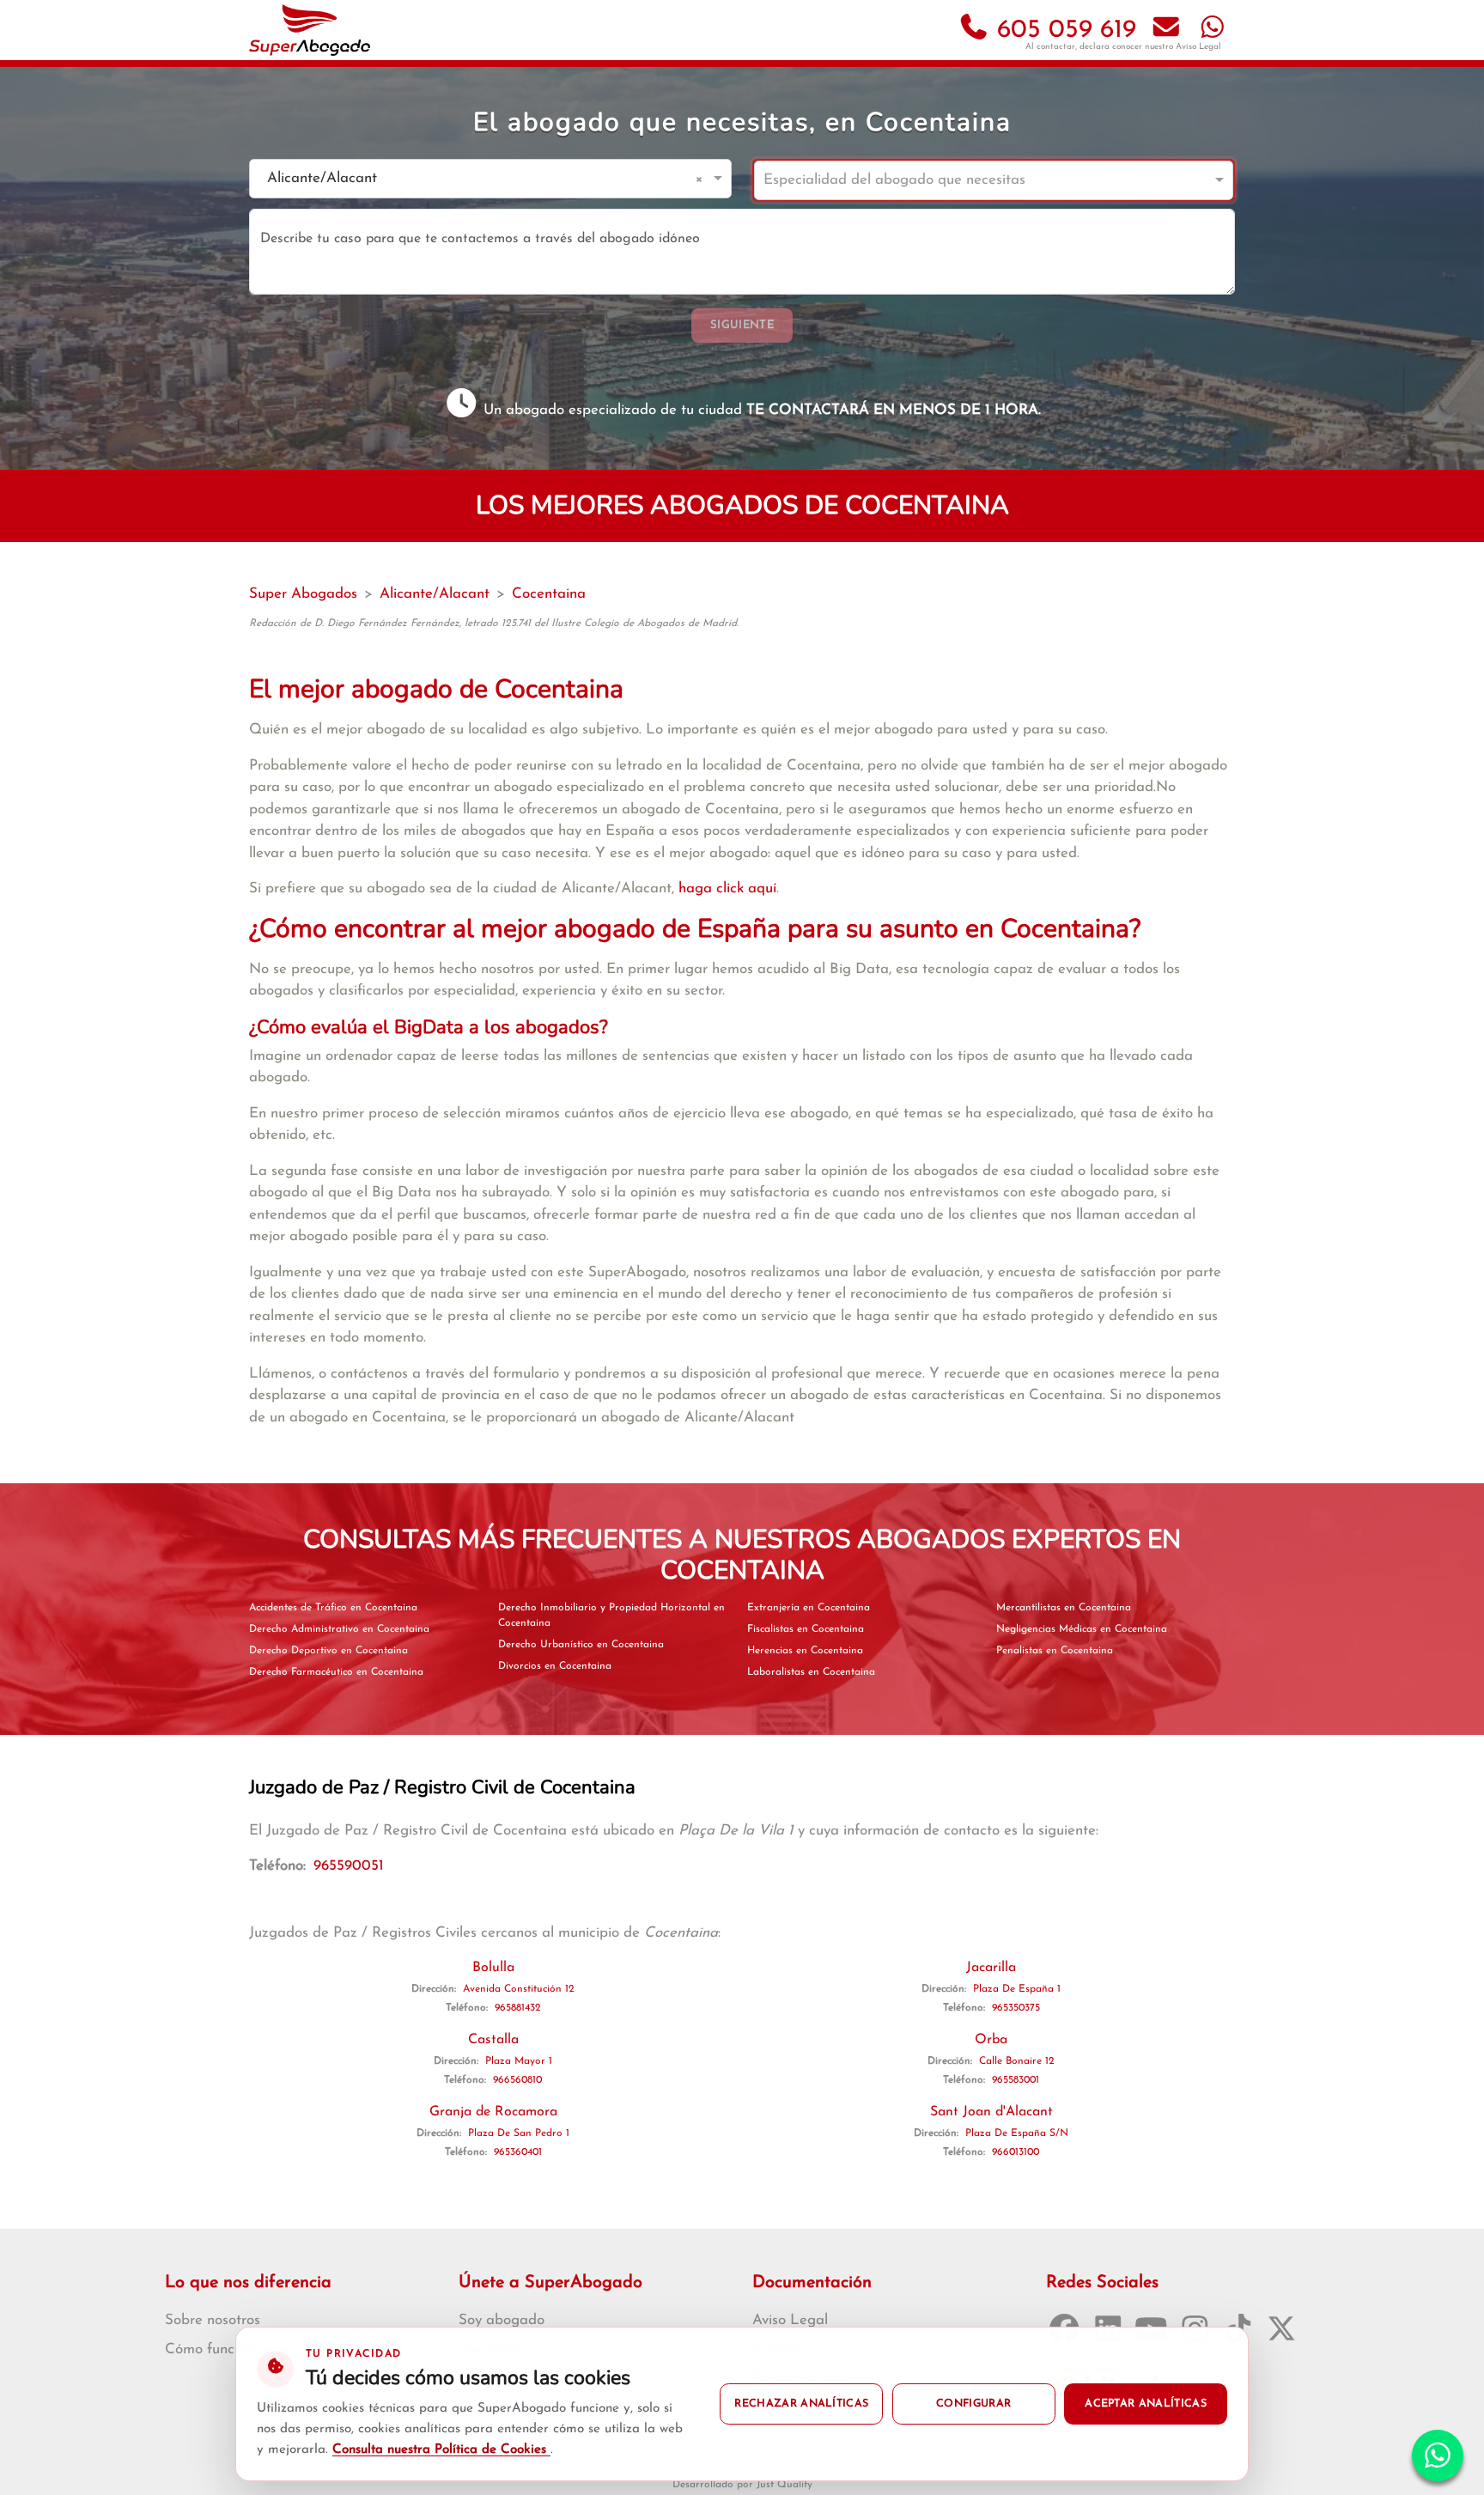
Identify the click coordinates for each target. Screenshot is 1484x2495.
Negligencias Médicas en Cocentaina (1082, 1629)
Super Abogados (303, 594)
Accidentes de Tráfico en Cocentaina (333, 1608)
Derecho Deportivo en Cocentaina (328, 1651)
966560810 (517, 2080)
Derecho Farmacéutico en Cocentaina (336, 1672)
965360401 (518, 2152)
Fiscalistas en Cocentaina (806, 1629)
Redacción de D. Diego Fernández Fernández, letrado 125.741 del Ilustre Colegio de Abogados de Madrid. (494, 624)
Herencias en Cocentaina (805, 1651)
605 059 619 (1063, 30)
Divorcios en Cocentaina (555, 1666)
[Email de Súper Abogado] (1166, 30)
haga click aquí (727, 888)
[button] (702, 179)
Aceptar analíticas (1146, 2404)
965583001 (1016, 2080)
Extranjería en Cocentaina (809, 1608)
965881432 (518, 2008)
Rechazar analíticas (801, 2404)
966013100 (1016, 2152)
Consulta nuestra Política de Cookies (441, 2450)
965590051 (349, 1866)
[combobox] (473, 179)
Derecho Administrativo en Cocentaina (339, 1629)
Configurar (973, 2404)
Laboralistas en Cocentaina (811, 1672)
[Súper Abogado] (310, 30)
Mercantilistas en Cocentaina (1064, 1608)
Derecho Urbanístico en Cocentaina (581, 1645)
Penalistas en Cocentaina (1055, 1651)
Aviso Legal (1198, 47)
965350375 (1016, 2008)
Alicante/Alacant (435, 594)
